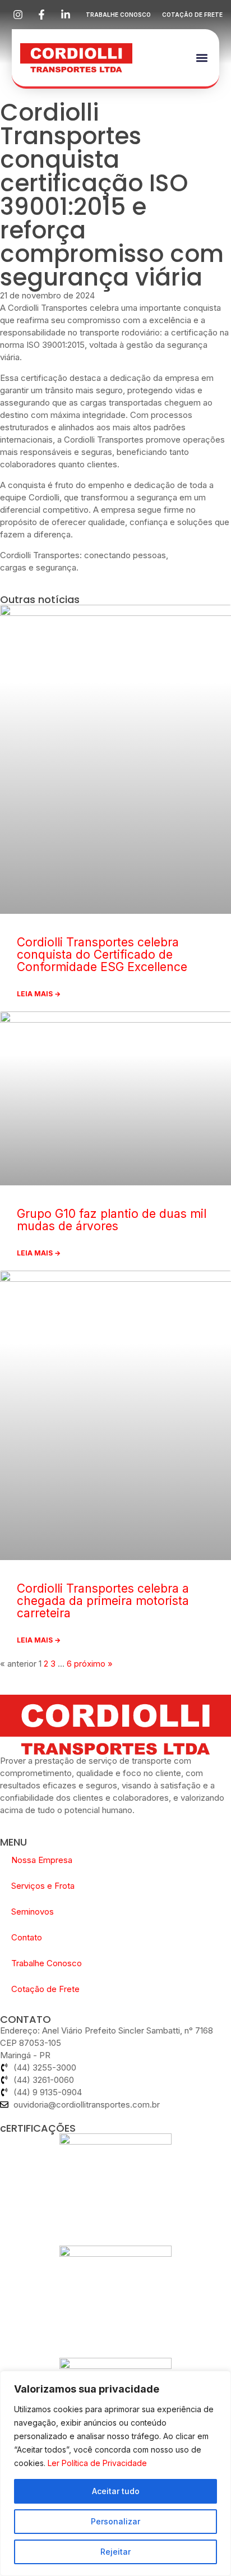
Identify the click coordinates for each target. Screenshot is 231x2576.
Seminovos (33, 1912)
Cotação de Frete (45, 1989)
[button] (202, 58)
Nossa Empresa (42, 1860)
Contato (27, 1937)
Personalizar (115, 2521)
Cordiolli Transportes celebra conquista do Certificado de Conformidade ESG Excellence (102, 955)
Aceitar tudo (116, 2491)
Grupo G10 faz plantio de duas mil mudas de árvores (112, 1220)
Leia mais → (39, 994)
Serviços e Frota (43, 1886)
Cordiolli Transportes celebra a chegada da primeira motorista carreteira (103, 1601)
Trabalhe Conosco (47, 1963)
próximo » (93, 1664)
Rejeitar (115, 2552)
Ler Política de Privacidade (97, 2463)
